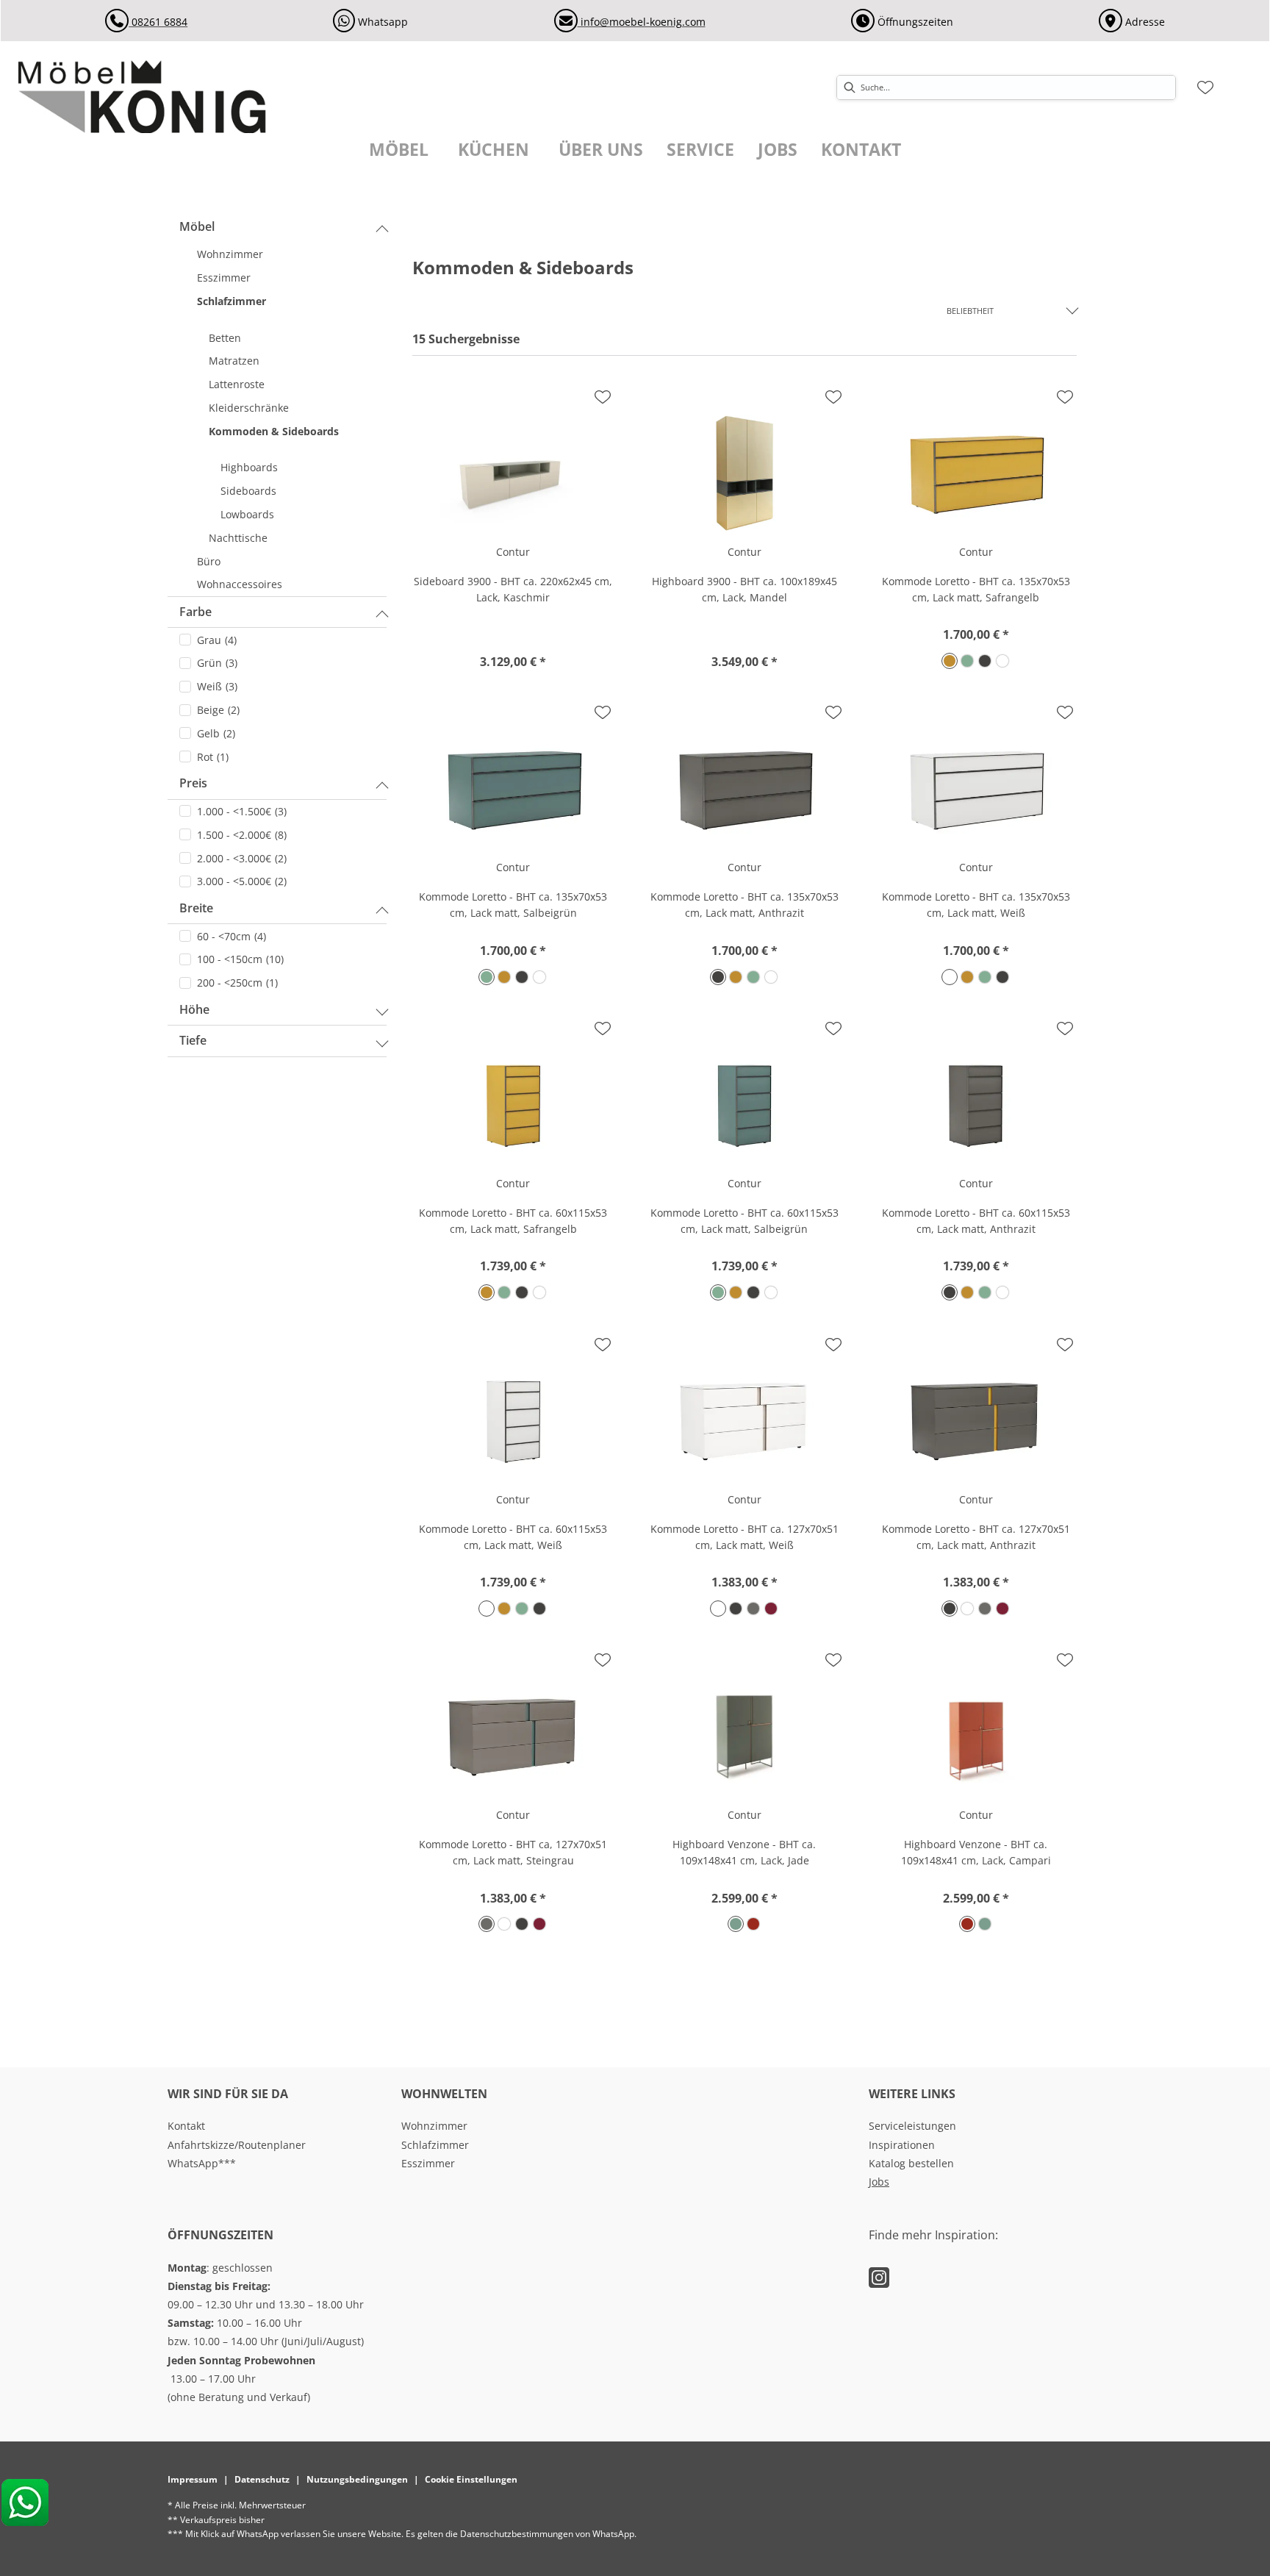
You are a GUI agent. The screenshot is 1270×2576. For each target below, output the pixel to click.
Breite (196, 908)
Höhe (194, 1009)
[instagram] (879, 2277)
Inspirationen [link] (902, 2145)
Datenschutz (262, 2479)
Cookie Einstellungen (471, 2479)
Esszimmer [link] (428, 2163)
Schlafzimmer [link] (435, 2145)
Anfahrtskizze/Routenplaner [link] (237, 2145)
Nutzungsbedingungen (357, 2479)
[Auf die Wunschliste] (603, 397)
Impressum (193, 2479)
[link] (399, 150)
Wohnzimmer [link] (434, 2126)
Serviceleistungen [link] (912, 2126)
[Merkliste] (1205, 87)
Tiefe (193, 1040)
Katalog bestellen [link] (911, 2163)
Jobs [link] (879, 2182)
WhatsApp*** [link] (202, 2163)
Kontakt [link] (186, 2126)
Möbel (197, 226)
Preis (193, 783)
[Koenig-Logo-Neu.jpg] (159, 96)
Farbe (195, 612)
